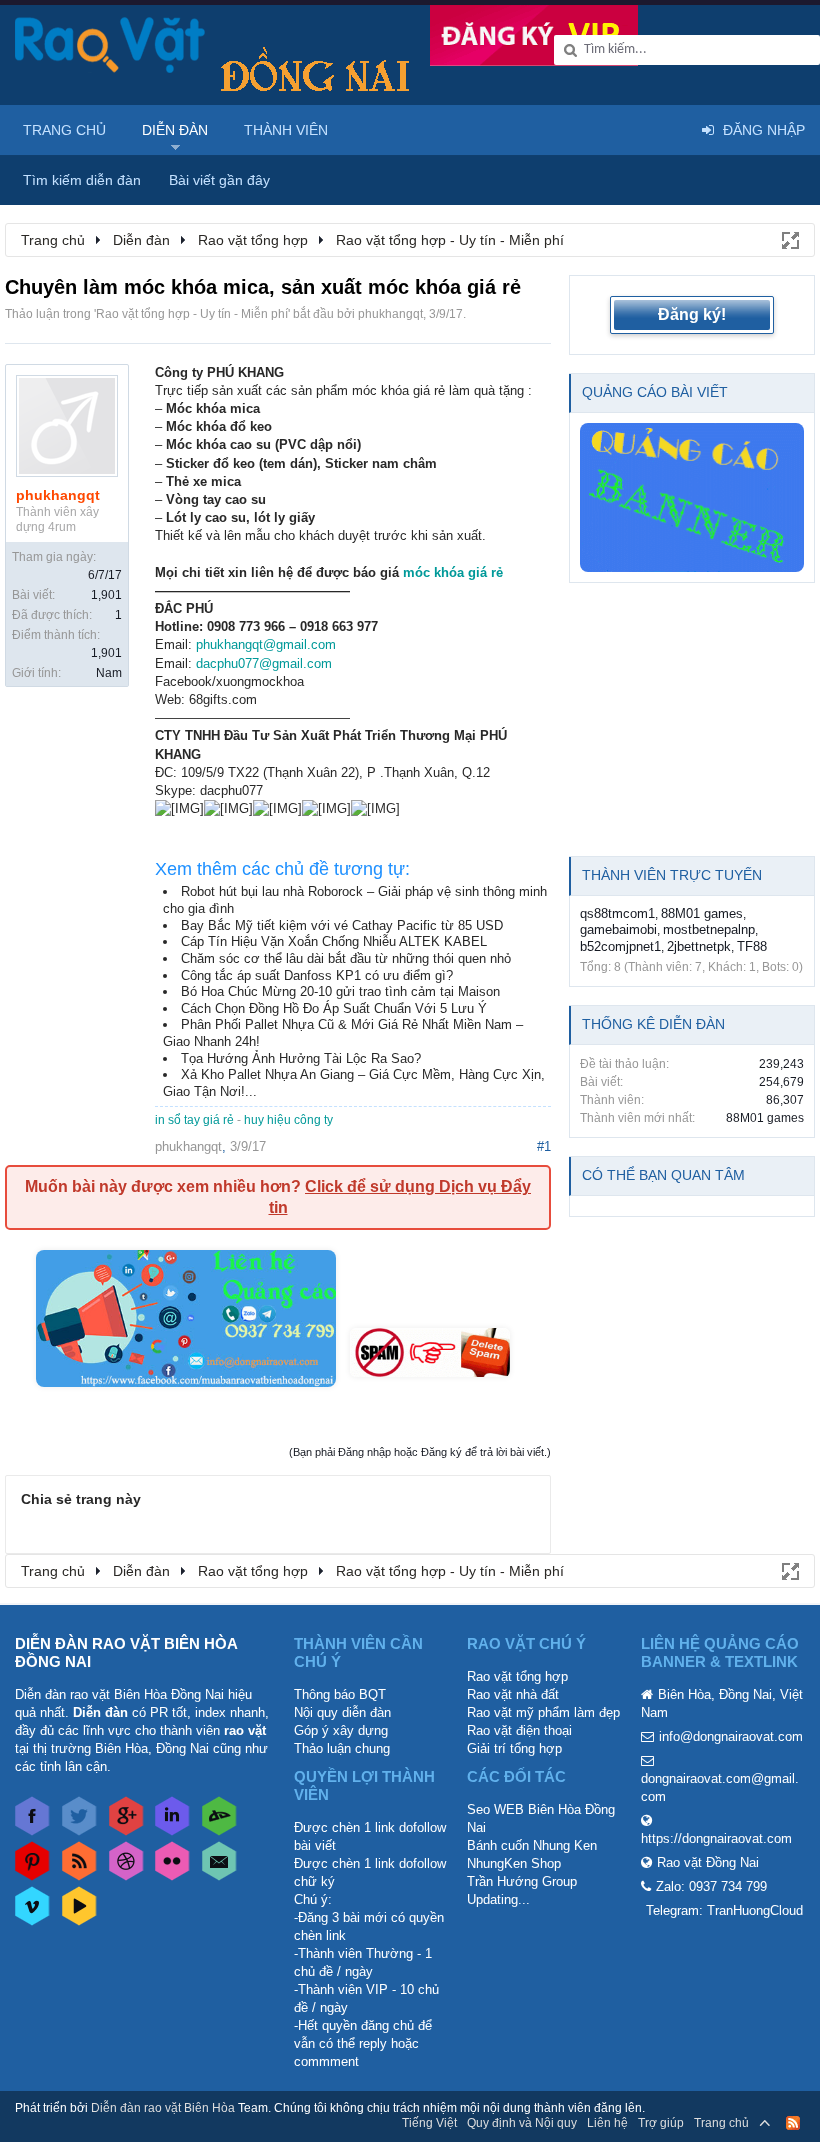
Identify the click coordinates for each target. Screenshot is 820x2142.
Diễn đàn (175, 130)
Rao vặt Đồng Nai (708, 1862)
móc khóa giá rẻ (453, 572)
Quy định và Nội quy (522, 2123)
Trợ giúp (661, 2123)
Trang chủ (64, 130)
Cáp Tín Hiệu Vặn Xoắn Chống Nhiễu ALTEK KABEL (334, 941)
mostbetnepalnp (709, 929)
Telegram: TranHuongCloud (724, 1910)
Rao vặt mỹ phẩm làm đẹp (543, 1712)
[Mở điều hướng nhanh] (789, 239)
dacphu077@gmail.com (264, 663)
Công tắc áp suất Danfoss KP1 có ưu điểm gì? (317, 975)
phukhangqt (390, 314)
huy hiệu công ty (288, 1120)
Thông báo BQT (340, 1694)
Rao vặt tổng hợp (517, 1676)
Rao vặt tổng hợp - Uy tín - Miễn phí (192, 314)
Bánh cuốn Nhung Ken (532, 1845)
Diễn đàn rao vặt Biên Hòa (163, 2108)
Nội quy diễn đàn (342, 1712)
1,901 (106, 595)
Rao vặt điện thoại (519, 1730)
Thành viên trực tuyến (672, 875)
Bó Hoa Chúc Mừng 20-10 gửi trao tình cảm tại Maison (340, 991)
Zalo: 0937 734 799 (711, 1886)
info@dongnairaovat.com (731, 1736)
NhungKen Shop (514, 1863)
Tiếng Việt (429, 2123)
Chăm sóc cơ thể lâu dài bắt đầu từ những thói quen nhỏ (346, 958)
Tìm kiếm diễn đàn (82, 180)
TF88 (752, 946)
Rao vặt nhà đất (513, 1694)
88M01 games (702, 913)
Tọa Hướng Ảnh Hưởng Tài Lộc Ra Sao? (301, 1058)
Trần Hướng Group (522, 1881)
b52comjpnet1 (620, 946)
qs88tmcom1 (617, 913)
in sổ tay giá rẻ (194, 1120)
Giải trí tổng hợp (514, 1748)
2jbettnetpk (699, 946)
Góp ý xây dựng (341, 1730)
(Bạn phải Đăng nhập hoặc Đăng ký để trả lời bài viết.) (420, 1452)
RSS (793, 2123)
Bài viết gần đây (219, 180)
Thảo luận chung (342, 1748)
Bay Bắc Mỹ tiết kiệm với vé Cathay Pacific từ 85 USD (342, 925)
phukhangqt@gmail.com (266, 644)
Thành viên (286, 130)
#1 (544, 1146)
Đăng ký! (692, 314)
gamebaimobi (618, 929)
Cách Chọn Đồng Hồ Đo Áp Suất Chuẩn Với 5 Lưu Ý (334, 1008)
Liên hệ (607, 2123)
